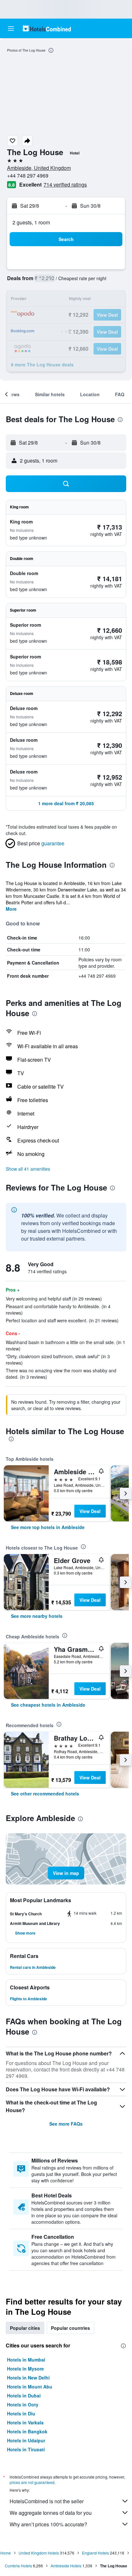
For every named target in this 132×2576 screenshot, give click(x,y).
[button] (11, 29)
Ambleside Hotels (66, 2566)
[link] (48, 1527)
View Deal (90, 1511)
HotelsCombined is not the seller (47, 2501)
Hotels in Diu (21, 2413)
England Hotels (95, 2553)
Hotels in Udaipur (26, 2440)
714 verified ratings (65, 184)
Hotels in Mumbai (26, 2360)
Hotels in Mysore (25, 2369)
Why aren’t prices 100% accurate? (48, 2524)
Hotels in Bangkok (27, 2431)
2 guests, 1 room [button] (31, 222)
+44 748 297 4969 (28, 176)
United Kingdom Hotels (39, 2553)
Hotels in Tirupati (26, 2449)
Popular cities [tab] (25, 2328)
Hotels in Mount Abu (30, 2387)
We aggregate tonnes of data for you (51, 2513)
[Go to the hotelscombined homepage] (47, 28)
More (11, 909)
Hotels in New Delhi (28, 2378)
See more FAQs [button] (66, 2124)
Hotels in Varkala (25, 2422)
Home (6, 2553)
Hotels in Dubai (24, 2396)
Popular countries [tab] (70, 2328)
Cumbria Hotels (18, 2566)
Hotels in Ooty (23, 2405)
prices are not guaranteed (32, 2482)
